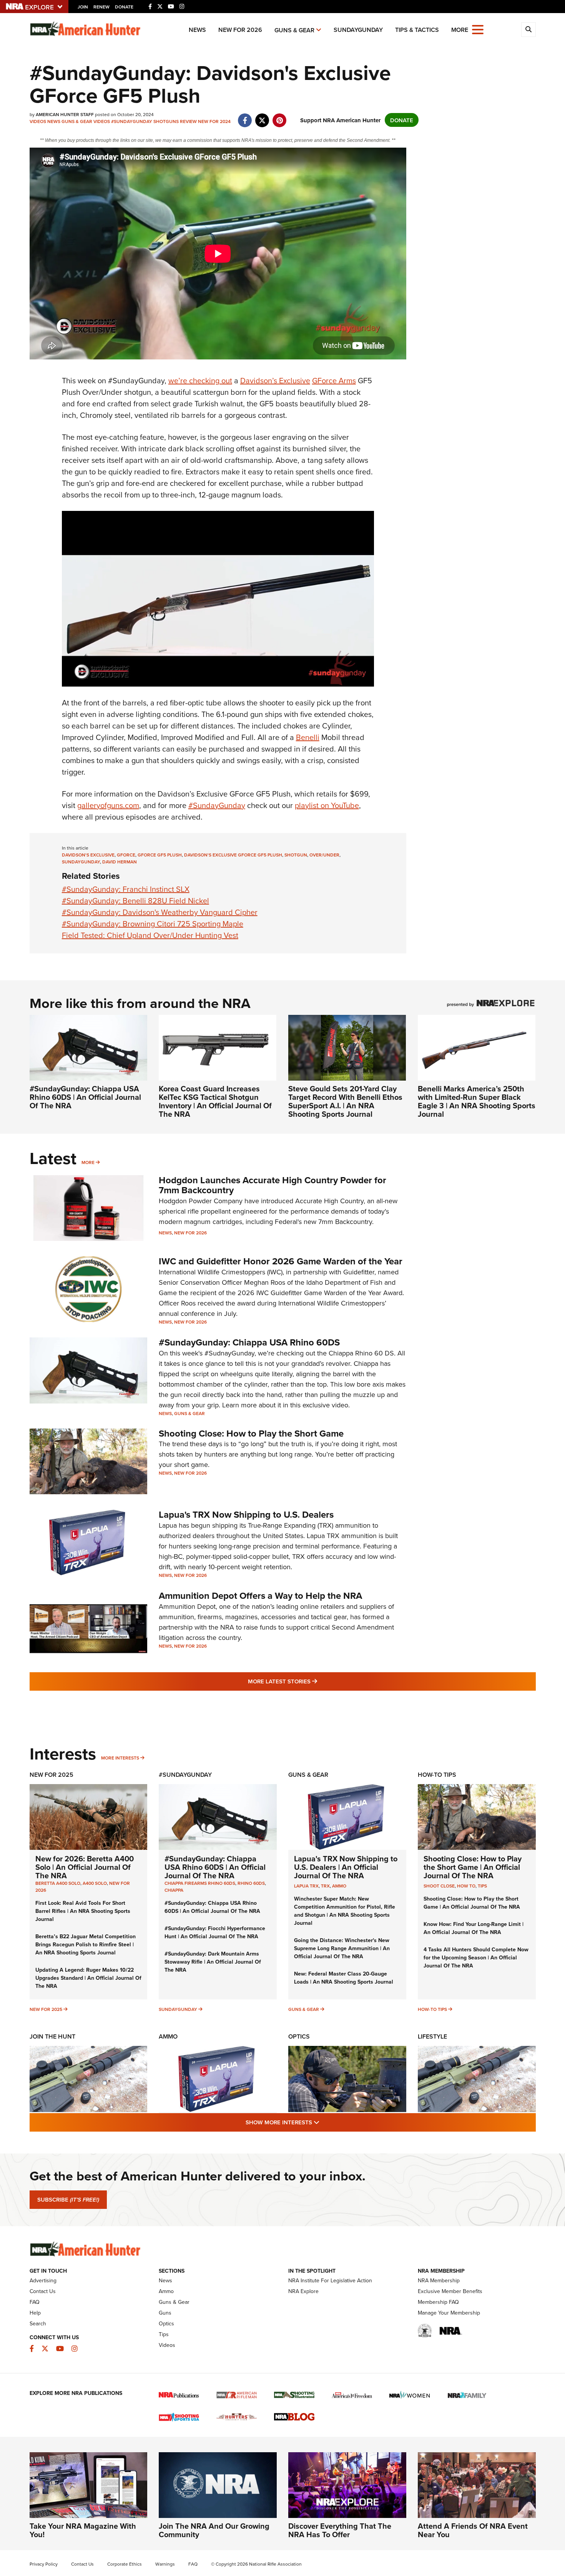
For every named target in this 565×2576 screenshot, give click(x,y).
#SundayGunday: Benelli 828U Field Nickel (135, 901)
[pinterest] (280, 116)
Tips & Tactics (417, 30)
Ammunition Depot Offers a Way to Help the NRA (260, 1596)
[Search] (528, 30)
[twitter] (262, 116)
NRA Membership (439, 2280)
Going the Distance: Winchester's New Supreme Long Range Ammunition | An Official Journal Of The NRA (342, 1948)
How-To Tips (437, 1775)
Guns (165, 2313)
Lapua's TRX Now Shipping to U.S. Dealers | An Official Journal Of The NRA (346, 1867)
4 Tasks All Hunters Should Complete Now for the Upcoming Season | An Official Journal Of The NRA (476, 1957)
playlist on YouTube (327, 805)
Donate (124, 7)
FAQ (35, 2302)
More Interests (120, 1758)
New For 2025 (52, 1775)
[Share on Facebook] (245, 116)
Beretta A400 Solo (58, 1883)
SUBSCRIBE (68, 2200)
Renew (101, 7)
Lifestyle (432, 2036)
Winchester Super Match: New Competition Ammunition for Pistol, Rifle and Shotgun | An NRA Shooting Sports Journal (345, 1911)
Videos (38, 121)
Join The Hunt (52, 2036)
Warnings (165, 2564)
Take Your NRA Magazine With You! (83, 2530)
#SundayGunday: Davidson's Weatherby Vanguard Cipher (160, 912)
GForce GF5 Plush (160, 855)
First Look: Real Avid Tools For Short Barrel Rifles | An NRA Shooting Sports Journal (83, 1911)
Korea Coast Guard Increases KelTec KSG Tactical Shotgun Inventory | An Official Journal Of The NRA (215, 1101)
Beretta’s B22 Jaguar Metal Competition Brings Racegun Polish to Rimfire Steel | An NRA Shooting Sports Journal (86, 1944)
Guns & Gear (294, 30)
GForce (126, 855)
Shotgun (296, 855)
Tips (482, 1886)
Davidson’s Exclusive (275, 380)
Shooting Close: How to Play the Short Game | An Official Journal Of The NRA (473, 1867)
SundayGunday (358, 30)
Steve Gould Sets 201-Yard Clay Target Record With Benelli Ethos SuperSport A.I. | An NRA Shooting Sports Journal (345, 1101)
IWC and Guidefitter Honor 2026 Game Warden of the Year (281, 1261)
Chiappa (174, 1890)
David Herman (120, 862)
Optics (299, 2036)
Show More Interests (324, 2122)
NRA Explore (303, 2291)
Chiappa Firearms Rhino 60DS (200, 1883)
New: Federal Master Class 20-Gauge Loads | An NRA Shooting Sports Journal (344, 1978)
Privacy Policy (44, 2564)
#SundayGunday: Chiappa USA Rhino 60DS (249, 1342)
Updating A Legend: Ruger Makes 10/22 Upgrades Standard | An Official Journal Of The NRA (88, 1978)
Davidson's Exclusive (88, 855)
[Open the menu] (478, 29)
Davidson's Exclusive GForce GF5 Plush (233, 855)
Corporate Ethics (125, 2564)
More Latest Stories (314, 1681)
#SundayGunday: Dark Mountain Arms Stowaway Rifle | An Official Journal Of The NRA (213, 1962)
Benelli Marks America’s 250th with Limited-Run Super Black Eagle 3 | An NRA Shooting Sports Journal (477, 1101)
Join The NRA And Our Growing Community (214, 2530)
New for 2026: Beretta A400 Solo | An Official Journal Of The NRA (85, 1867)
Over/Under (324, 855)
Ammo (339, 1886)
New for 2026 (240, 30)
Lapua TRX (306, 1886)
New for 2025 (46, 2009)
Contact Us (43, 2291)
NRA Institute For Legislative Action (330, 2280)
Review (188, 121)
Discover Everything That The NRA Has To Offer (340, 2530)
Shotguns (166, 121)
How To (466, 1886)
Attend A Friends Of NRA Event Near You (473, 2530)
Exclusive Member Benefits (450, 2291)
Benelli (308, 737)
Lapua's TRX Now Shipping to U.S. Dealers (246, 1514)
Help (35, 2313)
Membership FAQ (438, 2302)
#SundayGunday (132, 121)
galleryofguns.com (108, 805)
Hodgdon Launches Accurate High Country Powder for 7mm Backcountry (273, 1185)
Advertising (43, 2280)
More (88, 1162)
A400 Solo (95, 1883)
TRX (325, 1886)
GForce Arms (334, 380)
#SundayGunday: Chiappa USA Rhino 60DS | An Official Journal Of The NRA (85, 1097)
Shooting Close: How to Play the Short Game (251, 1433)
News (197, 30)
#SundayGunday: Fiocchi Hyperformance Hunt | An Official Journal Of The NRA (215, 1932)
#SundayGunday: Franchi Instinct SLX (126, 889)
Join (83, 7)
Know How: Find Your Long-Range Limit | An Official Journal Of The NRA (474, 1928)
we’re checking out (200, 380)
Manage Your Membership (449, 2313)
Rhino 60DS (251, 1883)
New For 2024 (214, 121)
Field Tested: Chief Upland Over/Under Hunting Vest (150, 935)
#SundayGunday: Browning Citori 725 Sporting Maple (153, 924)
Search (38, 2323)
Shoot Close (439, 1886)
